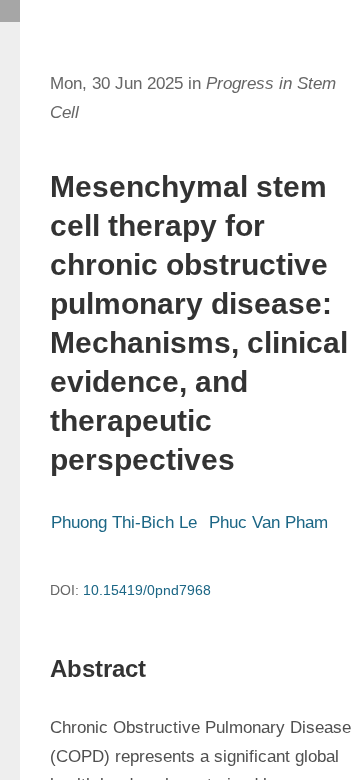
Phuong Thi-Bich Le (124, 522)
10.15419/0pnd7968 (147, 590)
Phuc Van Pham (268, 522)
